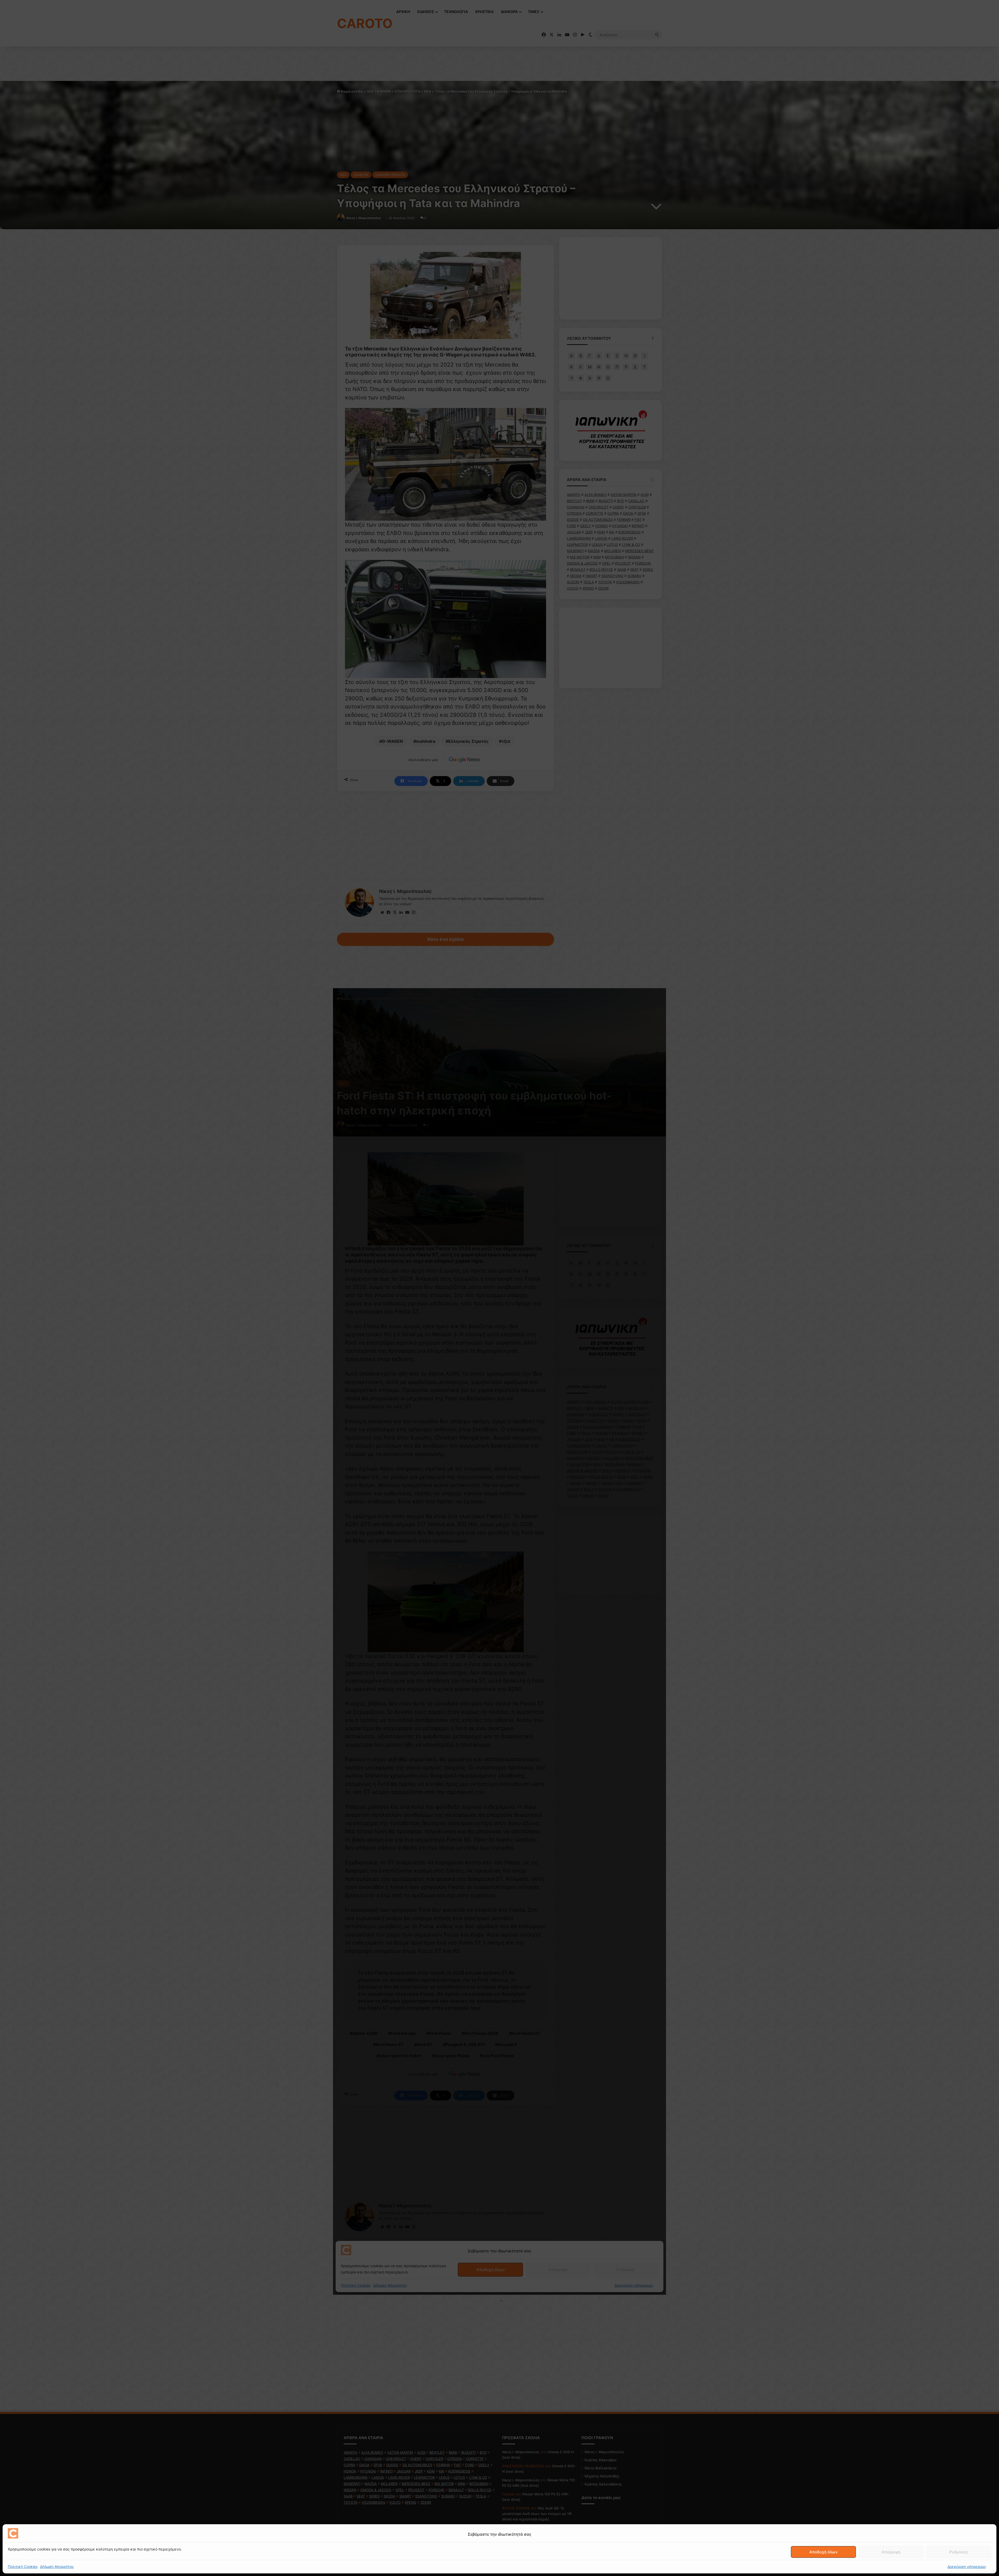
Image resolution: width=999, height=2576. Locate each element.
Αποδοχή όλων (824, 2552)
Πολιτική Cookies (23, 2567)
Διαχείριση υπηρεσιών (967, 2567)
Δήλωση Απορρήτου (57, 2567)
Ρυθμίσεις (959, 2552)
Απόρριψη (891, 2552)
